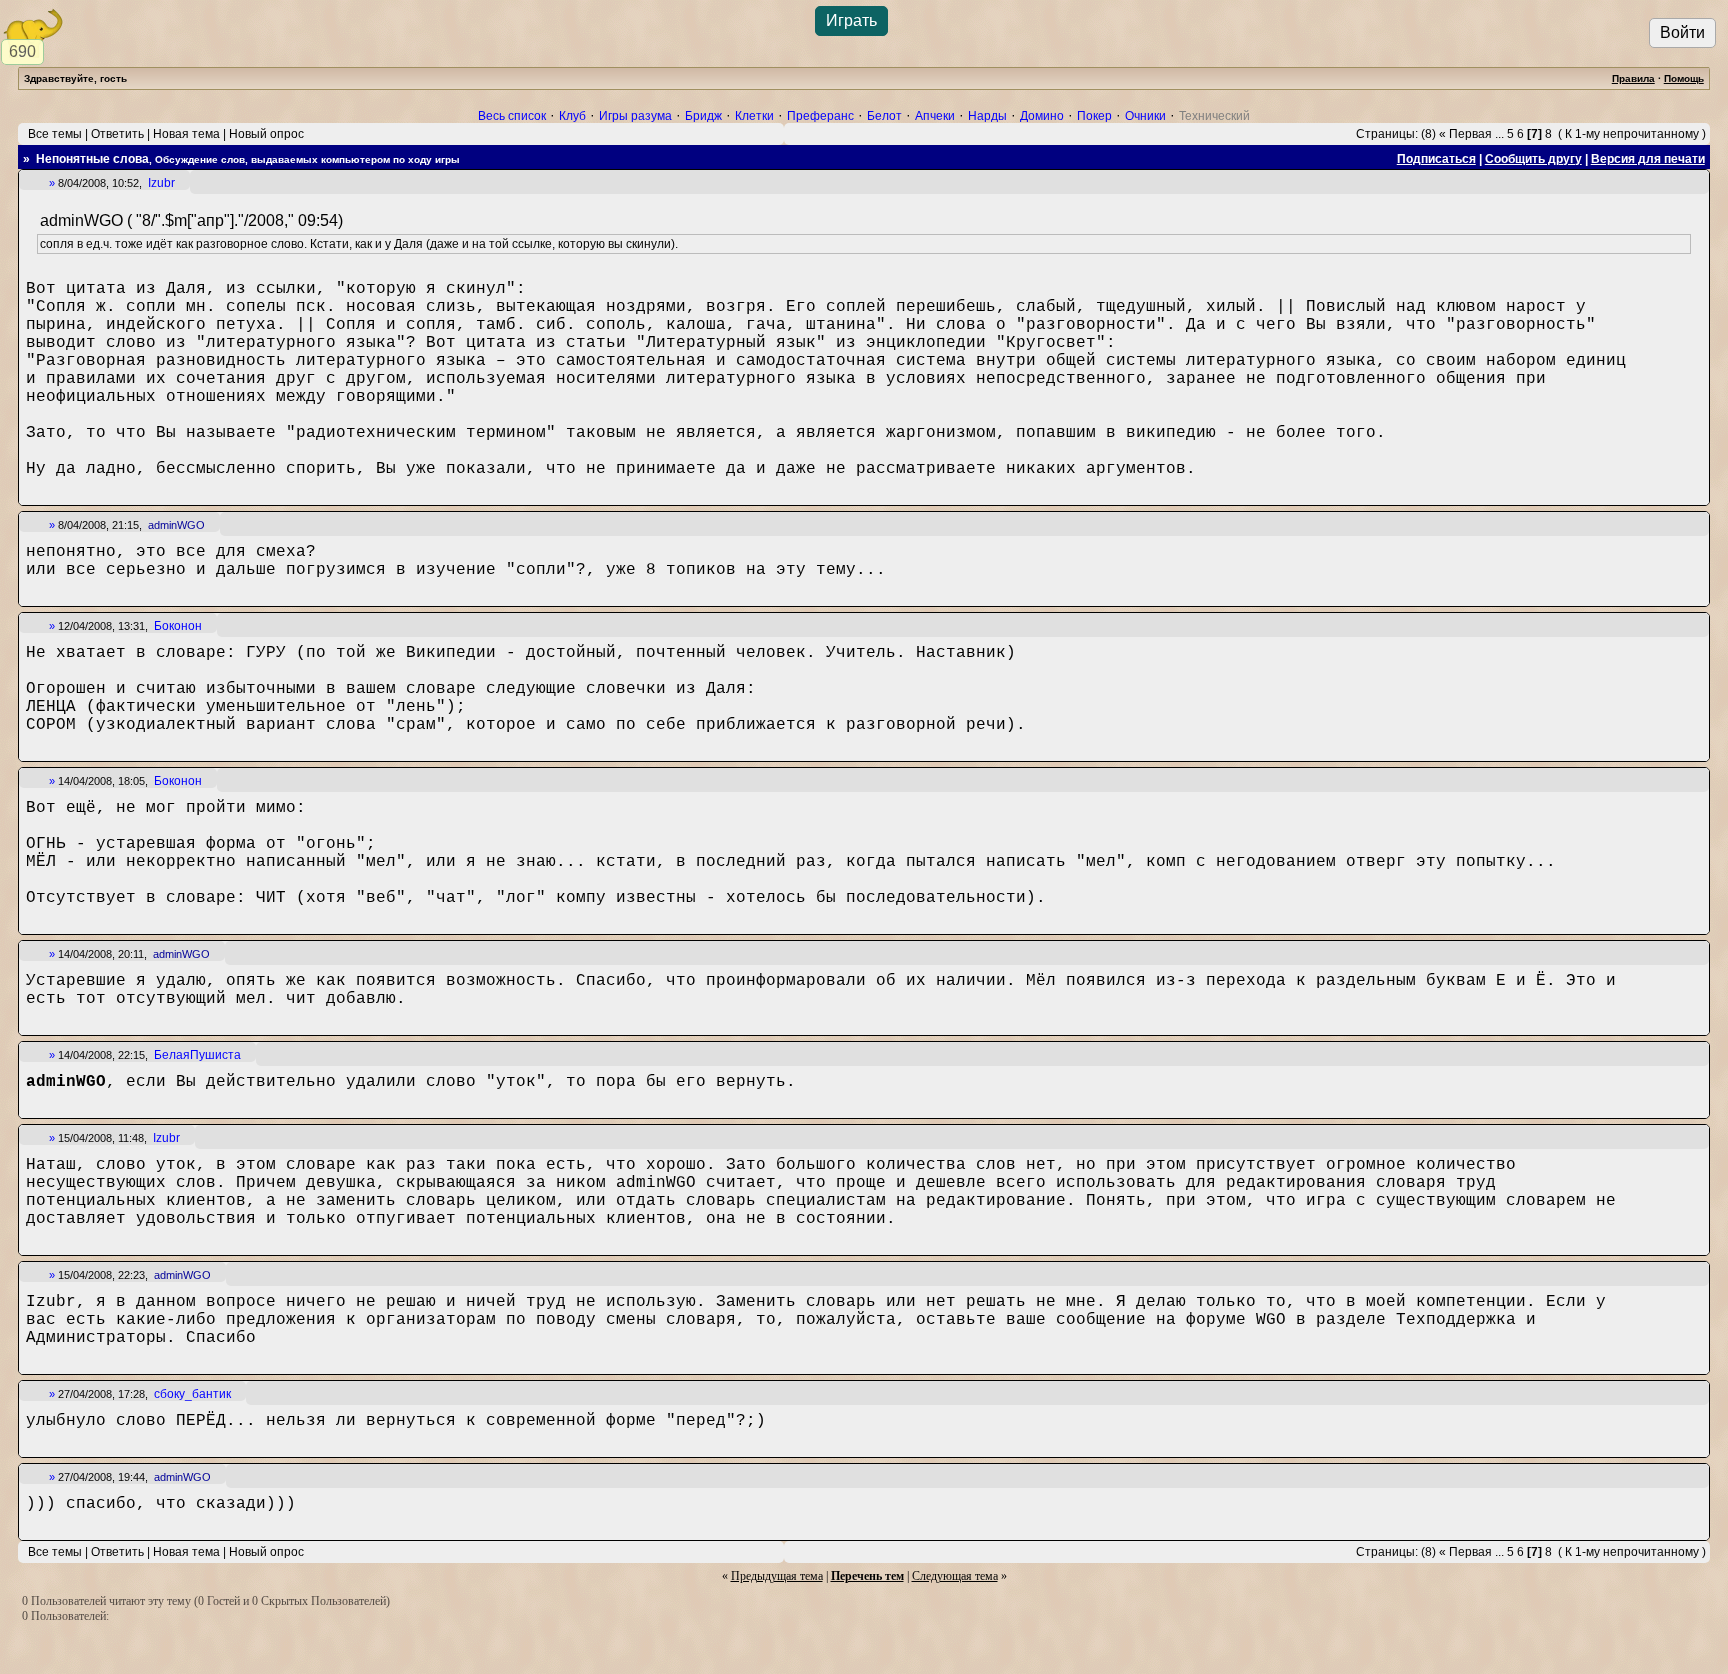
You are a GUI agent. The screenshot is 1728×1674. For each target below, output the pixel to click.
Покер (1094, 116)
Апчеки (935, 116)
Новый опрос (266, 134)
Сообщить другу (1533, 159)
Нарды (987, 116)
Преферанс (820, 116)
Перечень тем (867, 1576)
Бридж (703, 116)
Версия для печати (1648, 159)
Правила (1633, 78)
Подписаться (1436, 159)
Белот (884, 116)
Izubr (161, 183)
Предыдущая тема (777, 1576)
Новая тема (186, 134)
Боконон (178, 626)
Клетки (754, 116)
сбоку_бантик (192, 1394)
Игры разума (635, 116)
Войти (1682, 32)
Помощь (1684, 78)
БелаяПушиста (197, 1055)
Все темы (55, 134)
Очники (1145, 116)
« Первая (1465, 134)
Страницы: (1387, 134)
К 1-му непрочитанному (1632, 134)
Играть (851, 20)
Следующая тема (955, 1576)
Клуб (572, 116)
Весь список (512, 116)
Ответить (117, 134)
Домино (1042, 116)
